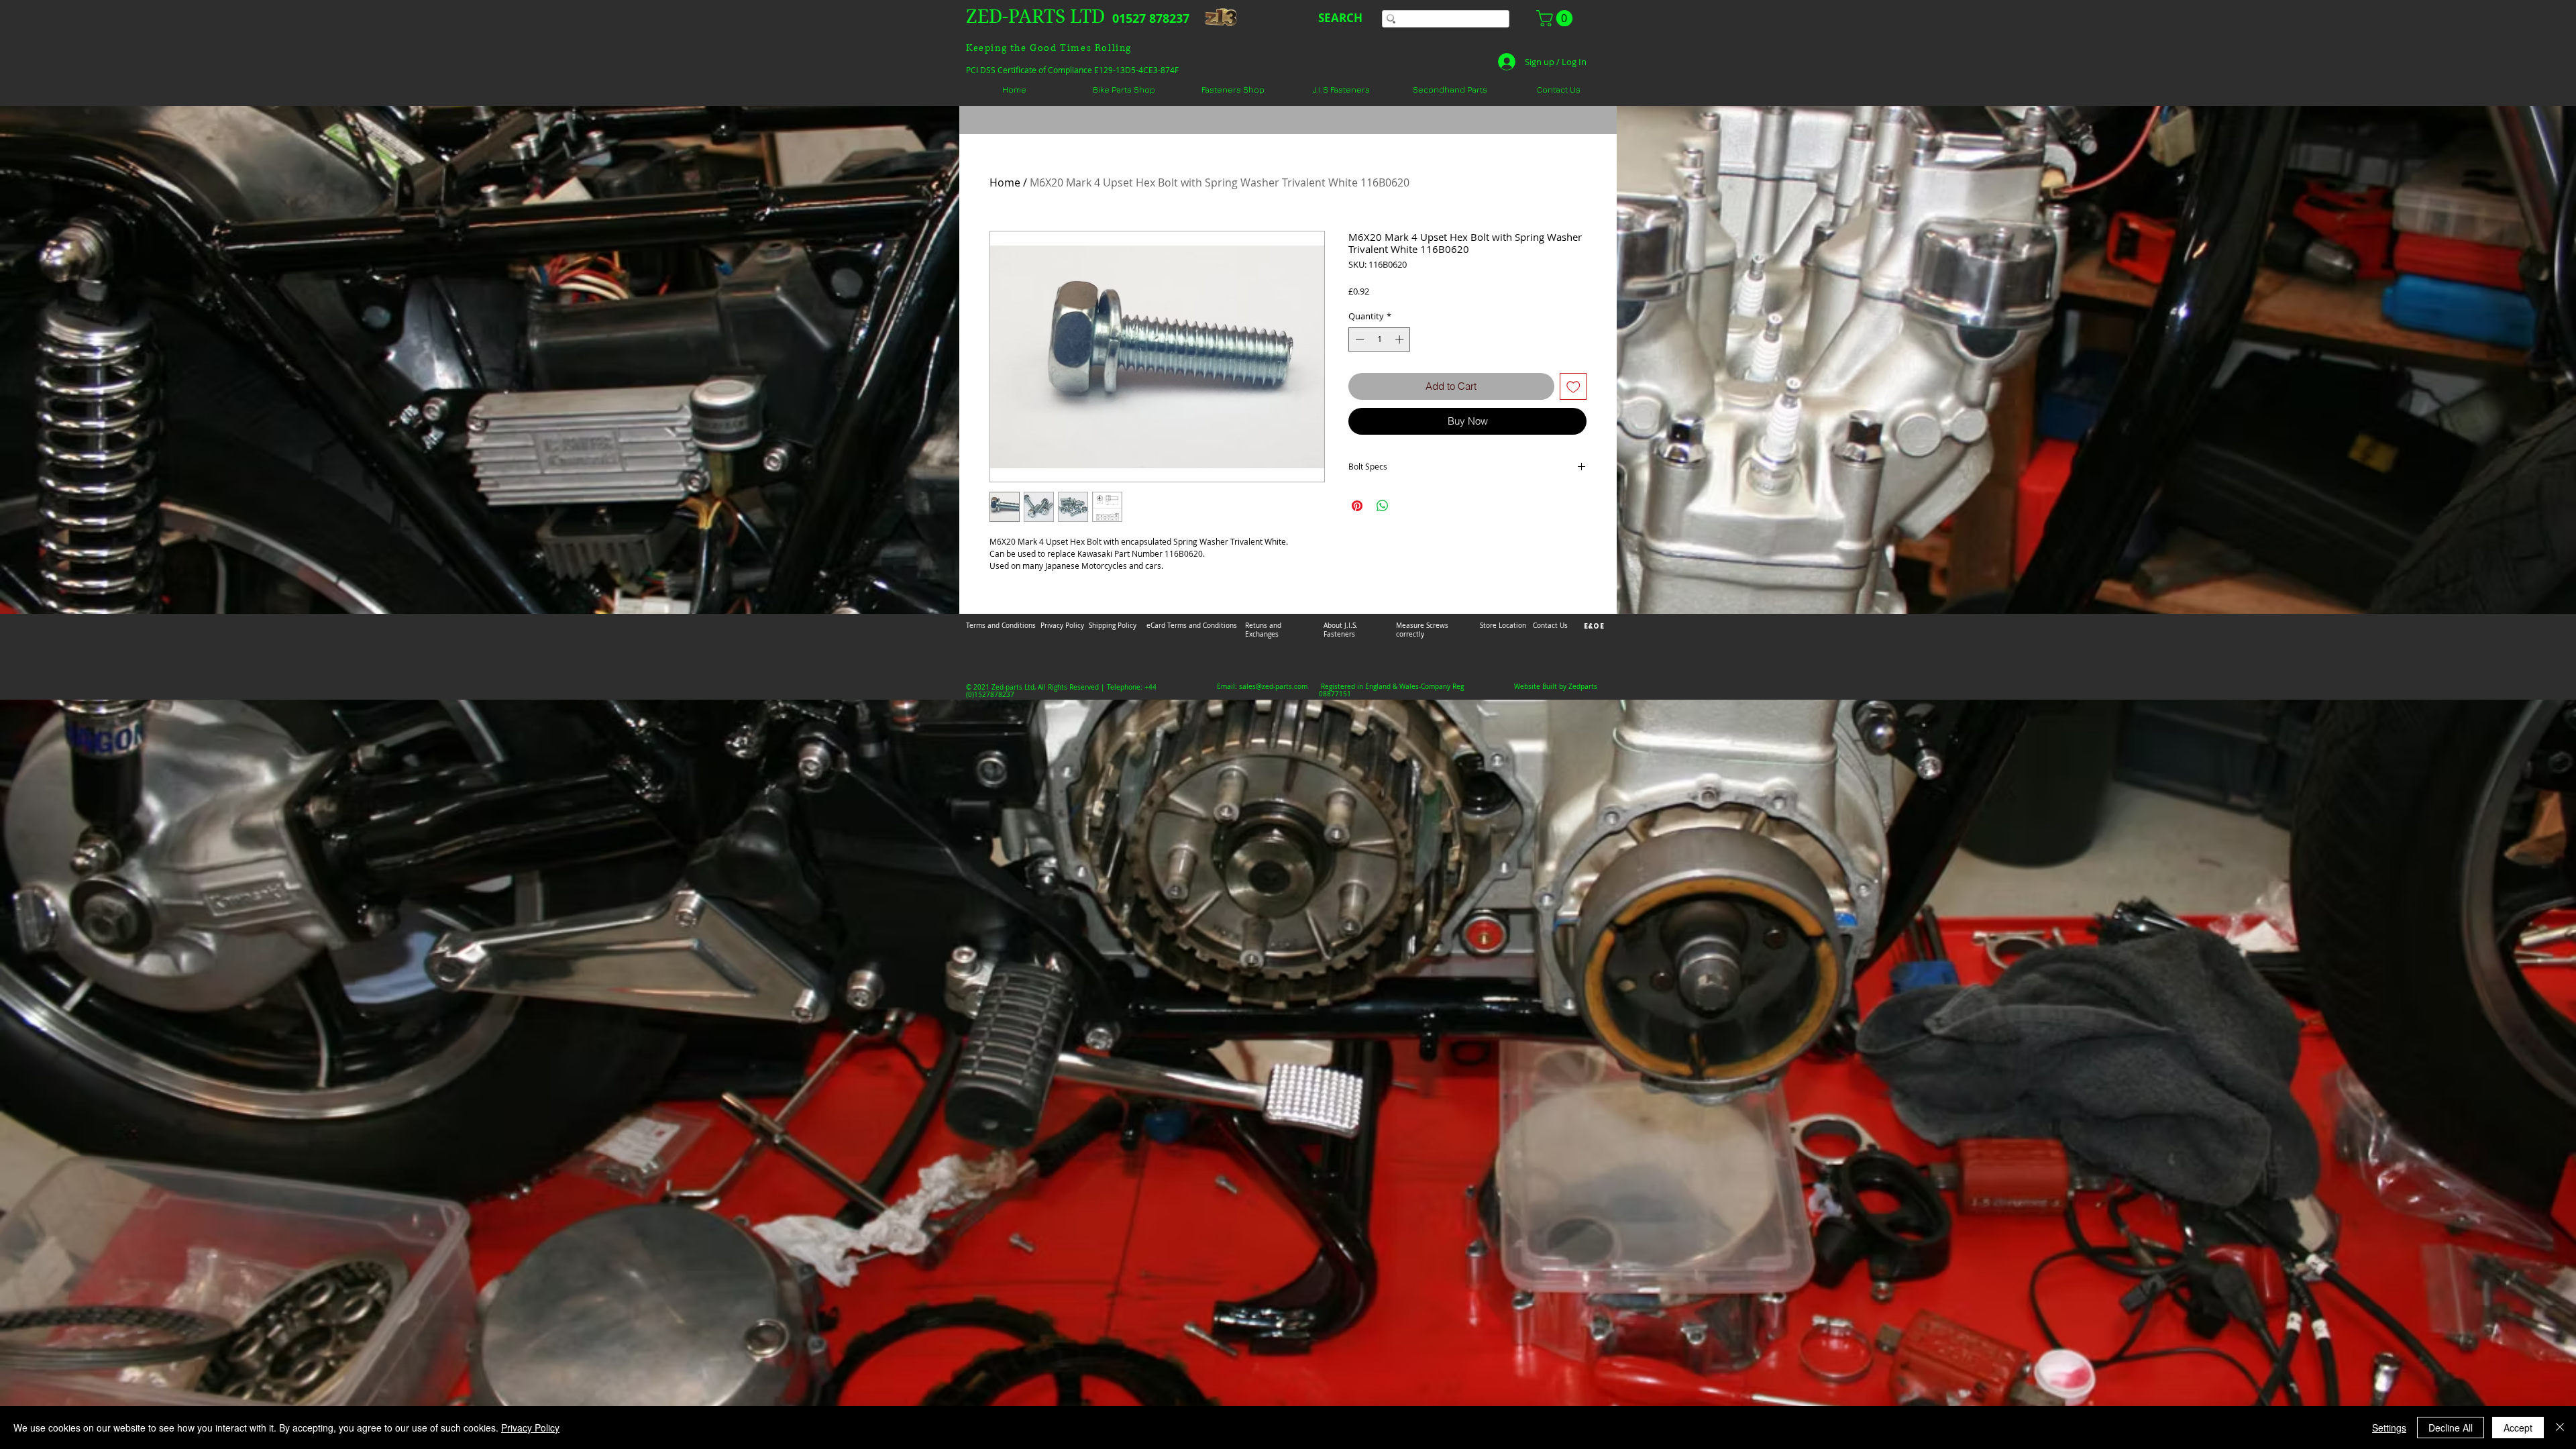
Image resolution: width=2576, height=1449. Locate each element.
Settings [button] (2389, 1428)
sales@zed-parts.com (1273, 687)
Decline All (2451, 1428)
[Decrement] (1358, 339)
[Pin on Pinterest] (1357, 506)
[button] (1556, 18)
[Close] (2560, 1428)
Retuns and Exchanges (1263, 630)
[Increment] (1401, 339)
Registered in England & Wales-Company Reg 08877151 (1391, 690)
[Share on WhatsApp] (1383, 506)
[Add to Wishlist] (1573, 387)
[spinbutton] (1380, 339)
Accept (2518, 1428)
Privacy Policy (530, 1428)
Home (1005, 182)
